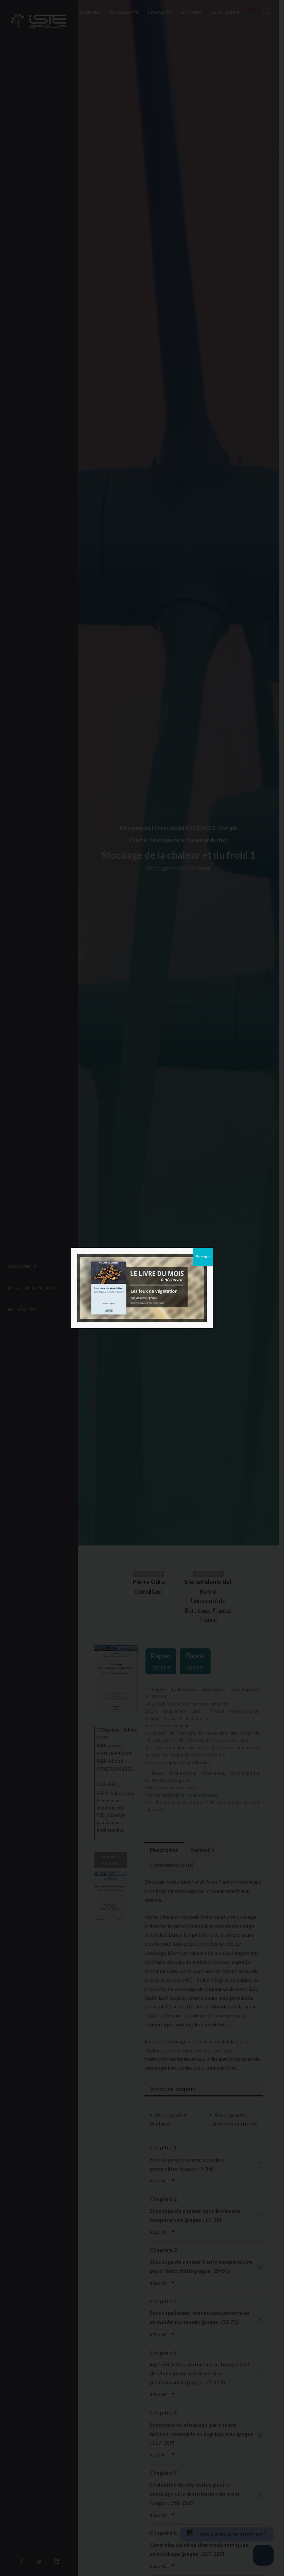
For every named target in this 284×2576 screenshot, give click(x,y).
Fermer (203, 1257)
